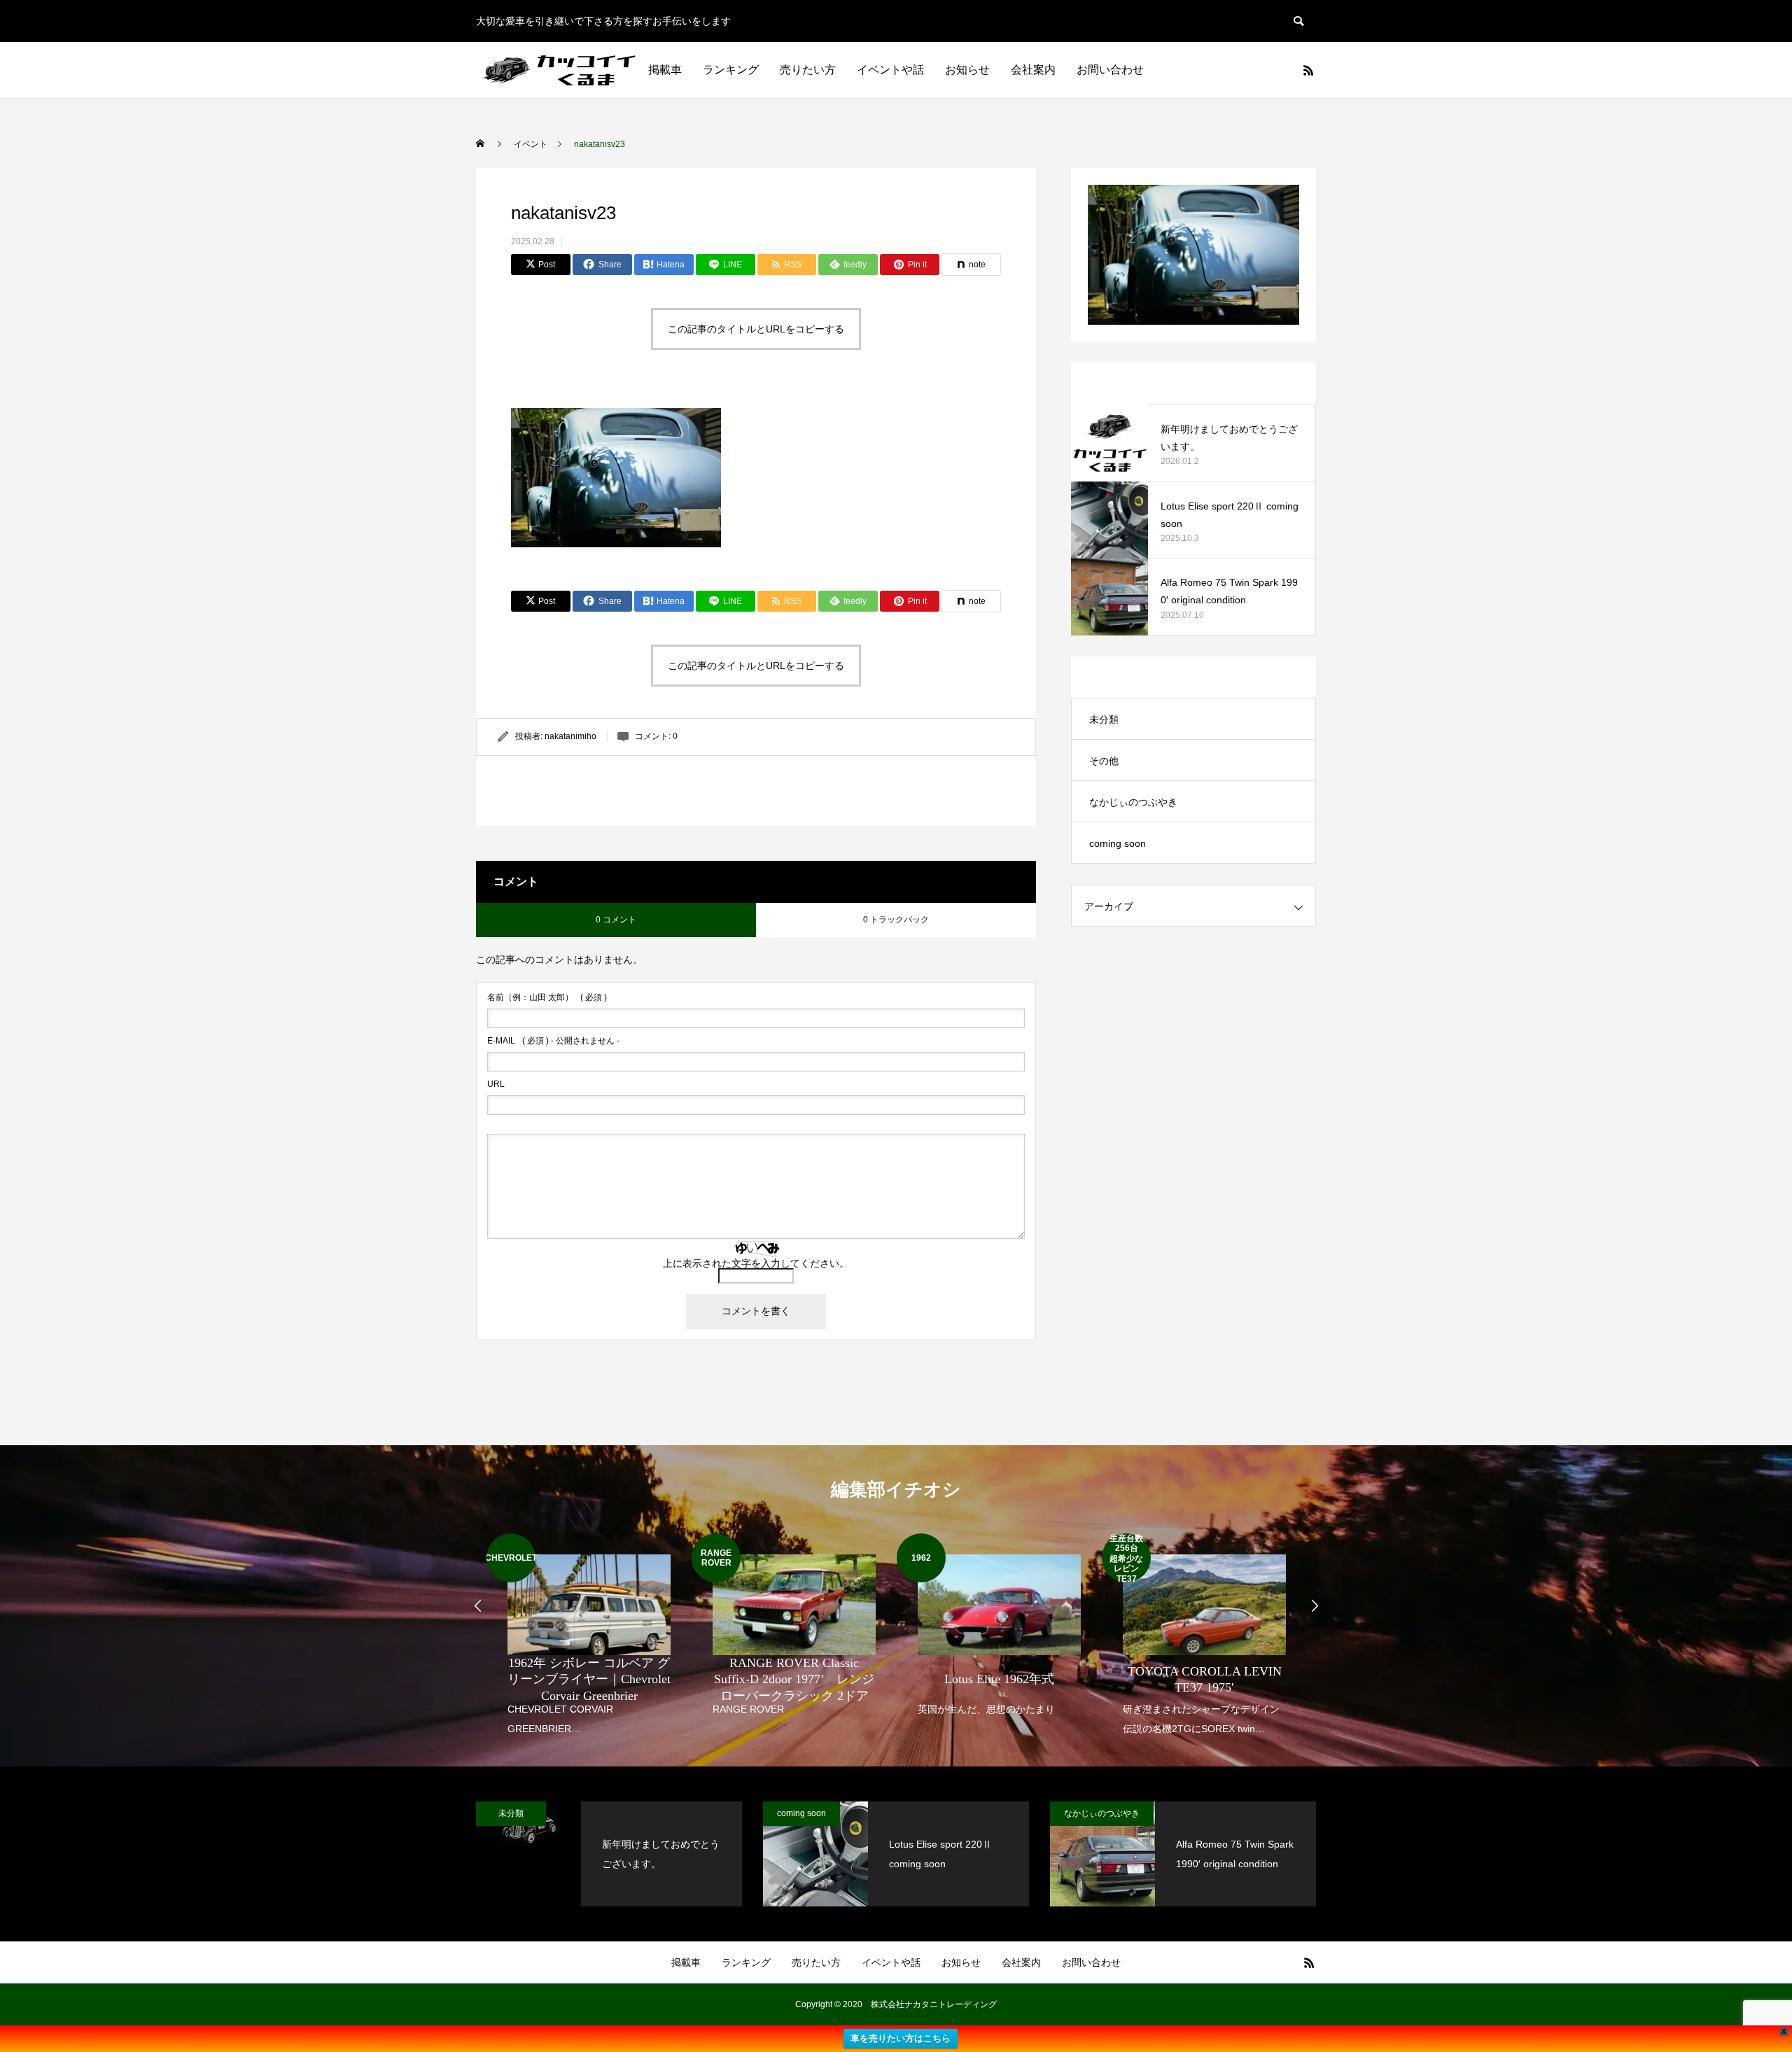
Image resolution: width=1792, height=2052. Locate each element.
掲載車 (665, 70)
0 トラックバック (896, 920)
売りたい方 (808, 70)
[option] (589, 1636)
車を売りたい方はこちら (901, 2038)
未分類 (1104, 719)
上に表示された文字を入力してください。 (756, 1263)
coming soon (1118, 843)
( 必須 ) (547, 997)
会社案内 (1033, 70)
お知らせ (967, 70)
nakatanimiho (570, 736)
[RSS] (1308, 70)
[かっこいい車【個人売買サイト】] (561, 70)
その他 (1104, 761)
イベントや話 (890, 70)
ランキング (731, 70)
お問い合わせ (1110, 70)
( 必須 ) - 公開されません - (553, 1041)
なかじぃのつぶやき (1133, 802)
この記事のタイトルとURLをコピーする (756, 329)
